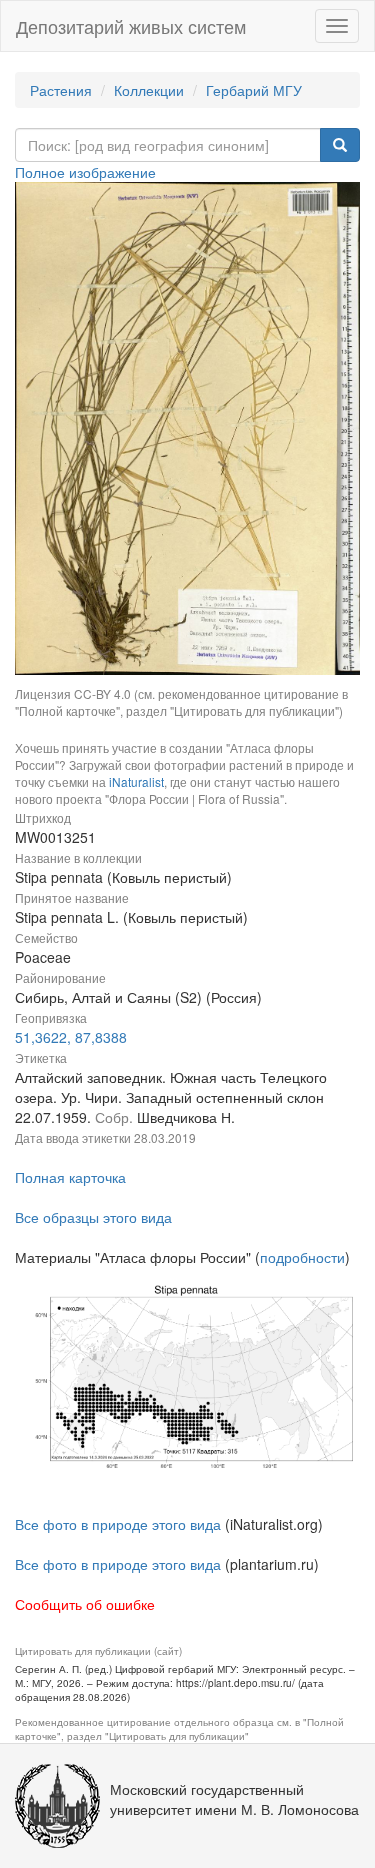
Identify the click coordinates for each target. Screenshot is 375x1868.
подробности (302, 1257)
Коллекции (149, 90)
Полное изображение (85, 172)
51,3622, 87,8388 (71, 1037)
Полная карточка (70, 1177)
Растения (61, 90)
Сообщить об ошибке (85, 1604)
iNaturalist (136, 781)
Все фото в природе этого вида (118, 1524)
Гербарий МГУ (254, 90)
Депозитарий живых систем (131, 26)
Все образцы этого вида (93, 1217)
